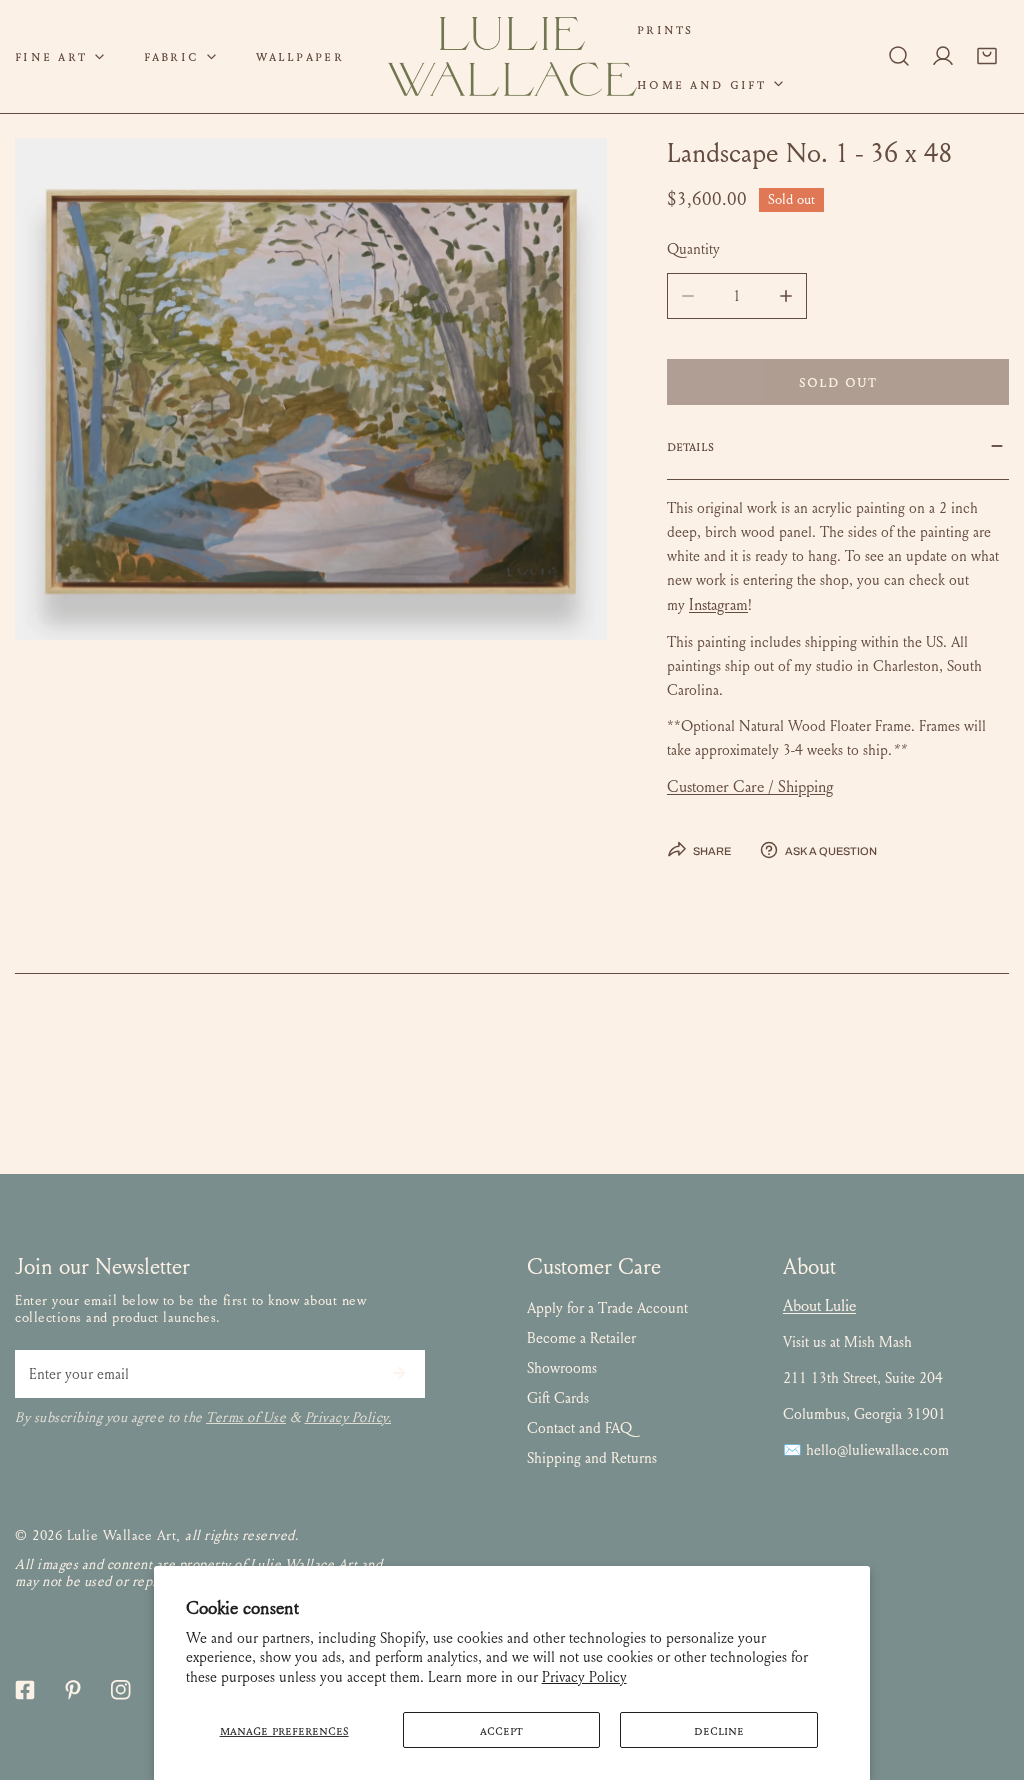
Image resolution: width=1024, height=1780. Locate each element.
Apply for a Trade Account (607, 1308)
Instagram (718, 604)
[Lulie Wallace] (512, 56)
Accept (501, 1730)
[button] (180, 56)
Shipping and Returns (592, 1458)
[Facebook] (25, 1690)
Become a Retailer (581, 1338)
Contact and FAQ (579, 1428)
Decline (719, 1730)
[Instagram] (121, 1690)
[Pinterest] (73, 1690)
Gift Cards (558, 1398)
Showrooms (562, 1368)
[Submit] (399, 1373)
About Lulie (819, 1305)
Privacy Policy (584, 1677)
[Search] (899, 56)
